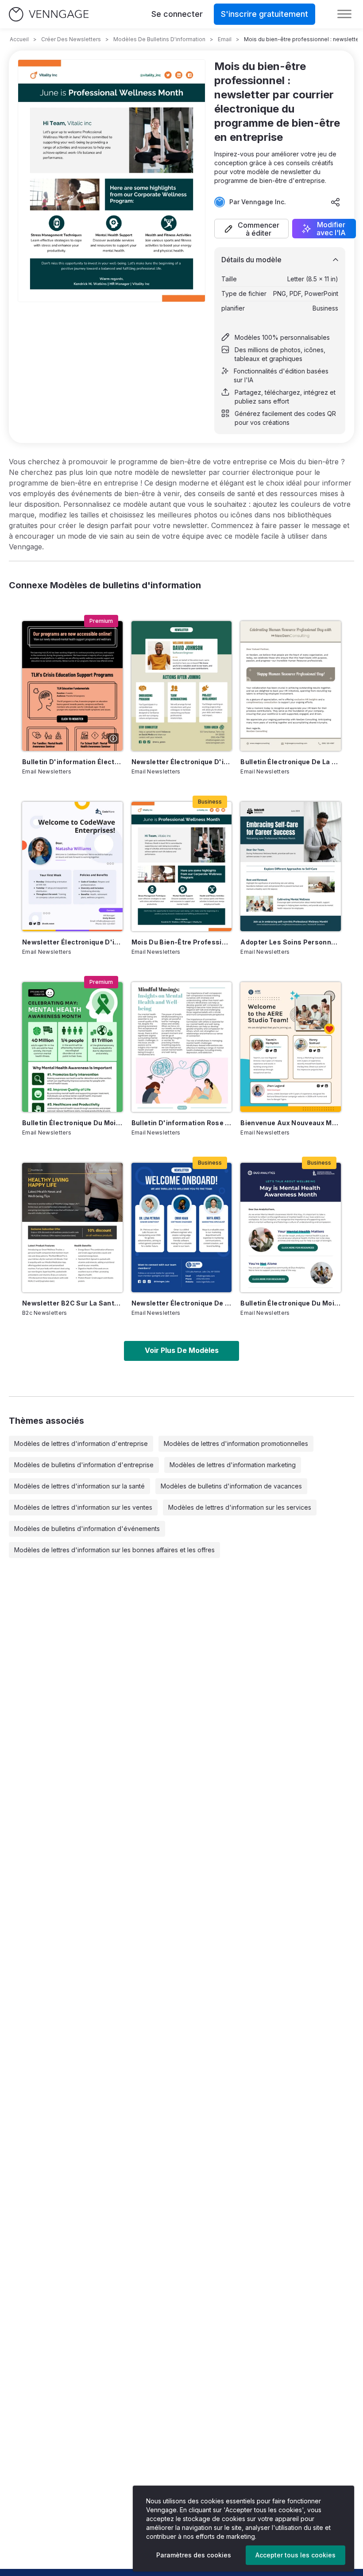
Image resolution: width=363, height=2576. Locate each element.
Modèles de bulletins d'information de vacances (231, 1486)
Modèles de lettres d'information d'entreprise (81, 1443)
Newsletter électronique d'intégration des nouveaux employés (182, 762)
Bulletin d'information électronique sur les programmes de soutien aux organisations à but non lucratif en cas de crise (72, 762)
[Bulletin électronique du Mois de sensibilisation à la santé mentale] (72, 1047)
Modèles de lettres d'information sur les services (240, 1507)
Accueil (19, 39)
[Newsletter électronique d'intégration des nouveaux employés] (182, 686)
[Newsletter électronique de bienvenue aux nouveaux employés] (182, 1228)
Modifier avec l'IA (331, 229)
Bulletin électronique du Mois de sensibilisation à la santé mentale (72, 1123)
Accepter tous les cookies (295, 2555)
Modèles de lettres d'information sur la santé (79, 1486)
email (225, 39)
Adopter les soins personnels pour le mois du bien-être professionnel (291, 942)
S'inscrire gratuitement (265, 14)
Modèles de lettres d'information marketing (233, 1465)
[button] (251, 229)
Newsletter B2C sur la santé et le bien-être (72, 1303)
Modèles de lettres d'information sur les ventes (83, 1507)
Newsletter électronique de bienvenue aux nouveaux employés (182, 1303)
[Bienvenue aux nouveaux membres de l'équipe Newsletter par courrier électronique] (291, 1047)
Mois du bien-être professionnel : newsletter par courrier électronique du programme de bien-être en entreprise (182, 942)
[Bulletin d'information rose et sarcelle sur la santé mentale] (182, 1047)
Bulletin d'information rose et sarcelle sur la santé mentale (182, 1123)
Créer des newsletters (71, 39)
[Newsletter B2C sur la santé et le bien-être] (72, 1228)
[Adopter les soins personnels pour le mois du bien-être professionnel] (291, 866)
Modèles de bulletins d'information (159, 39)
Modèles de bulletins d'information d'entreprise (84, 1465)
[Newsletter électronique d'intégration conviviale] (72, 866)
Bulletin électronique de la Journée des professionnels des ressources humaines (291, 762)
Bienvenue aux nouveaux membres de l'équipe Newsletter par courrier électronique (291, 1123)
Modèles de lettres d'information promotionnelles (236, 1443)
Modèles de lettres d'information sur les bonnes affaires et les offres (114, 1550)
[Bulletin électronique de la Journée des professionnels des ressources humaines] (291, 686)
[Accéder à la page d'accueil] (49, 14)
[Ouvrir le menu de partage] (336, 202)
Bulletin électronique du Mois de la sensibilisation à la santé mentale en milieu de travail (291, 1303)
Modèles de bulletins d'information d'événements (87, 1529)
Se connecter (177, 14)
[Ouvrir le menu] (344, 14)
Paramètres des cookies (194, 2555)
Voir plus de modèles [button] (182, 1350)
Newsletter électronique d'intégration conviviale (72, 942)
